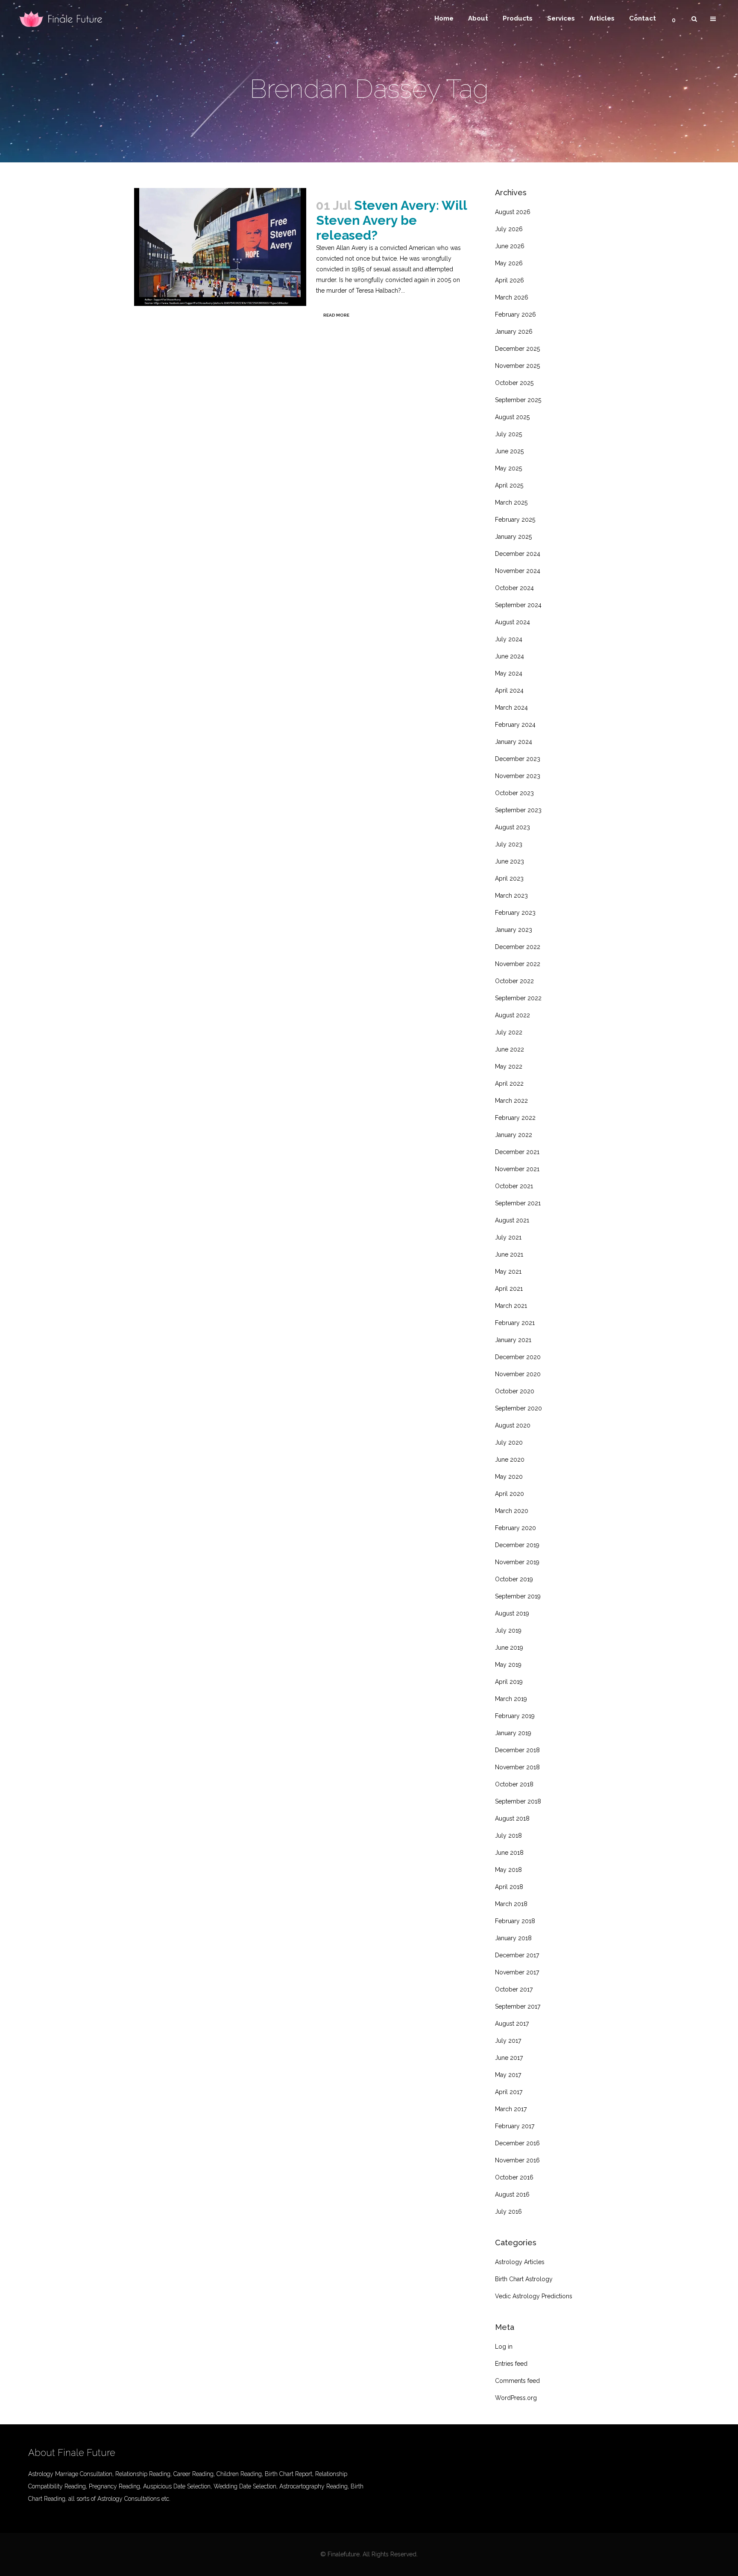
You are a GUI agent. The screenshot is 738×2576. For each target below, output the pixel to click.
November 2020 (518, 1374)
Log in (504, 2347)
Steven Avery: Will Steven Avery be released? (391, 220)
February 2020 (515, 1528)
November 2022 (518, 964)
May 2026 (509, 263)
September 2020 (518, 1408)
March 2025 (511, 502)
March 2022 (511, 1101)
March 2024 (511, 708)
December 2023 (518, 759)
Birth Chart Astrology (524, 2279)
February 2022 (515, 1118)
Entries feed (511, 2364)
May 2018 (508, 1870)
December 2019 (517, 1545)
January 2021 (513, 1340)
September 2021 (518, 1203)
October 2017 (514, 1989)
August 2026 (513, 212)
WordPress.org (516, 2398)
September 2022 (518, 998)
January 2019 (513, 1733)
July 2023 (509, 844)
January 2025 (513, 537)
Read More (336, 315)
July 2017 (508, 2041)
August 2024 (512, 622)
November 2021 (517, 1169)
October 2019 (514, 1579)
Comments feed (517, 2381)
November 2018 (517, 1767)
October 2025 (514, 383)
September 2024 (518, 605)
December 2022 (518, 947)
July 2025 (508, 434)
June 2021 (509, 1254)
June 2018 (509, 1853)
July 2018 (508, 1836)
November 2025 (517, 366)
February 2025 (515, 520)
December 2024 (518, 554)
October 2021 (514, 1186)
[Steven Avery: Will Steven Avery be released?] (220, 247)
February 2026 (515, 314)
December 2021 (517, 1152)
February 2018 (515, 1921)
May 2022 (509, 1066)
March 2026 (512, 297)
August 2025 (512, 417)
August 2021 (512, 1220)
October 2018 (514, 1784)
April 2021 (509, 1289)
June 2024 (510, 656)
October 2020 (515, 1391)
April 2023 (509, 878)
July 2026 (509, 229)
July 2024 (509, 639)
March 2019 (511, 1699)
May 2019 (508, 1665)
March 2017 (511, 2109)
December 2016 (517, 2143)
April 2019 (509, 1682)
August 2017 (512, 2024)
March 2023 (511, 896)
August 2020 (513, 1425)
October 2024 (514, 588)
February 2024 (515, 725)
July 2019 (508, 1630)
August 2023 (512, 827)
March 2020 (512, 1511)
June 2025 (509, 451)
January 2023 (514, 930)
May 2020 (509, 1477)
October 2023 (514, 793)
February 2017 (515, 2126)
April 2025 (509, 485)
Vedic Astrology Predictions (534, 2296)
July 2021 (508, 1237)
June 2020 (510, 1460)
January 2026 (514, 332)
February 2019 (515, 1716)
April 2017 (509, 2092)
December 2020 (518, 1357)
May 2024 (509, 673)
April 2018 (509, 1887)
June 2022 (510, 1049)
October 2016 (514, 2177)
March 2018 (511, 1904)
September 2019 (518, 1596)
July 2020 (509, 1442)
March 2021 (511, 1306)
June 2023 (510, 861)
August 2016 (512, 2194)
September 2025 (518, 400)
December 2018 (517, 1750)
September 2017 (518, 2006)
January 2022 (514, 1135)
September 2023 (518, 810)
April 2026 (510, 280)
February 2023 (515, 913)
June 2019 (509, 1648)
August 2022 (512, 1015)
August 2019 (512, 1613)
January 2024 (514, 742)
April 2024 (509, 690)
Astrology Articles (520, 2262)
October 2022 (514, 981)
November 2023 (518, 776)
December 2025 (517, 349)
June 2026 (510, 246)
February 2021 (515, 1323)
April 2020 (510, 1494)
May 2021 (508, 1272)
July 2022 (509, 1032)
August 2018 (512, 1818)
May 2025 (508, 468)
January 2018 (513, 1938)
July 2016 (508, 2212)
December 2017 (517, 1955)
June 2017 (509, 2058)
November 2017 (517, 1972)
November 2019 (517, 1562)
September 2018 (518, 1801)
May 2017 (508, 2075)
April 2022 (509, 1084)
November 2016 (517, 2160)
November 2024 (518, 571)
